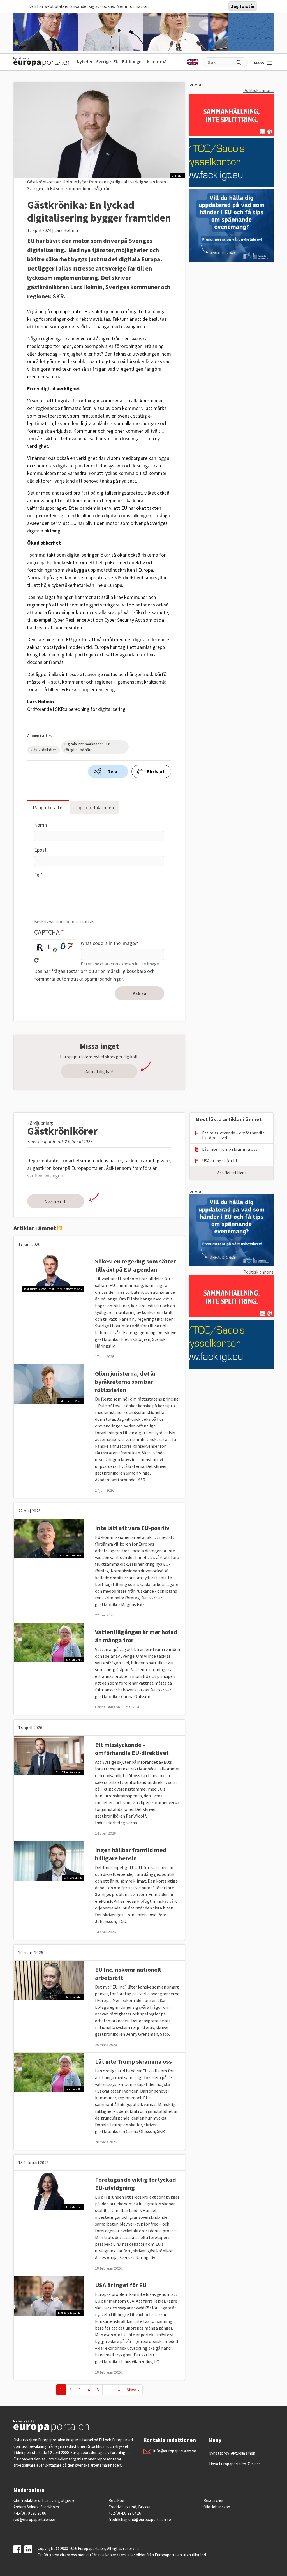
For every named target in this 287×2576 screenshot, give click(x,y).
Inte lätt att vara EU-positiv (132, 1528)
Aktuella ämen (243, 2453)
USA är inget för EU (121, 2285)
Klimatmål (157, 61)
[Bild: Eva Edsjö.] (49, 1860)
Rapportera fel (48, 807)
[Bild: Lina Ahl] (49, 1642)
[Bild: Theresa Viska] (49, 1383)
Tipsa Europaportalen (227, 2464)
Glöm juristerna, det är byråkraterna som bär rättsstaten (126, 1382)
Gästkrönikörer (44, 750)
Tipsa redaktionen (95, 807)
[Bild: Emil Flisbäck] (49, 1538)
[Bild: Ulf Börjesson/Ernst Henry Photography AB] (49, 1271)
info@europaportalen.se (175, 2451)
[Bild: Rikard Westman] (49, 1755)
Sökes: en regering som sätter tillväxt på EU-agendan (135, 1265)
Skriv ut (156, 772)
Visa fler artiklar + (232, 1173)
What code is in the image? (109, 943)
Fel (37, 875)
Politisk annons (258, 90)
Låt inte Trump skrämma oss (133, 2061)
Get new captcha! (36, 960)
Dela (112, 772)
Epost (40, 850)
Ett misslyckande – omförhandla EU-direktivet (132, 1749)
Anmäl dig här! (99, 1071)
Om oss (254, 2464)
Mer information (133, 6)
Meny (259, 63)
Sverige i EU (107, 61)
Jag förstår (243, 6)
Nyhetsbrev (219, 2453)
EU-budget (133, 61)
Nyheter (85, 61)
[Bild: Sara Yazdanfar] (49, 2295)
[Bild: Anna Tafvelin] (49, 1980)
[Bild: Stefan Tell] (49, 2190)
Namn (40, 825)
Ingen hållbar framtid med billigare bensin (131, 1854)
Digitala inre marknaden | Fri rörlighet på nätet (87, 747)
